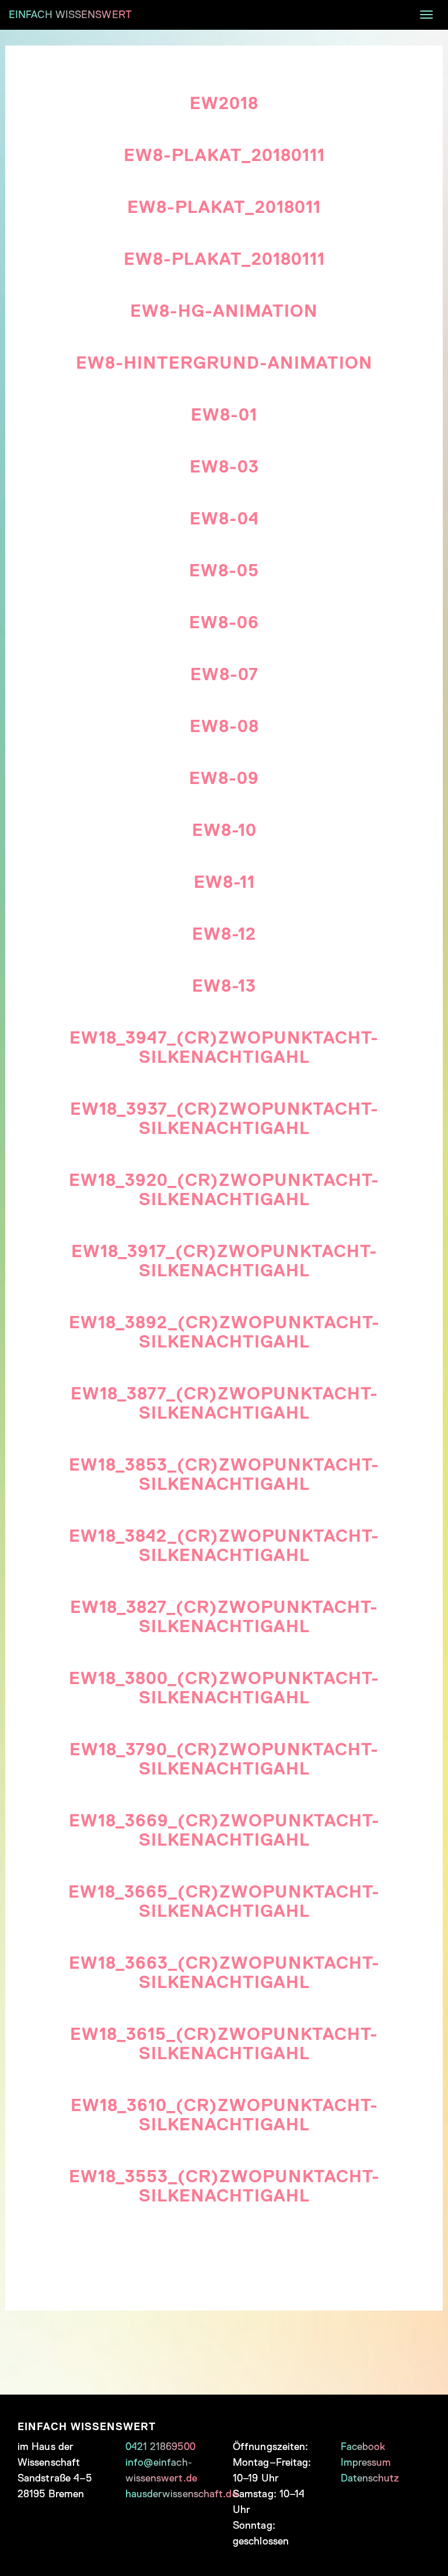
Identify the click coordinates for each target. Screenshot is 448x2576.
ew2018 (224, 103)
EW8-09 (224, 778)
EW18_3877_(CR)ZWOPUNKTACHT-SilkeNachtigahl (224, 1403)
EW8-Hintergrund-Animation (224, 363)
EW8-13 (224, 986)
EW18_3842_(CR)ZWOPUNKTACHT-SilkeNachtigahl (224, 1546)
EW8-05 (224, 570)
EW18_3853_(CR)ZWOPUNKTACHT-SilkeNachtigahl (224, 1474)
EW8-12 (224, 934)
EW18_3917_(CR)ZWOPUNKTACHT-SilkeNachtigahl (224, 1261)
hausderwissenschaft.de (181, 2494)
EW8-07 (224, 674)
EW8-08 (224, 726)
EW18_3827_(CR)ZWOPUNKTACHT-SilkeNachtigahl (224, 1617)
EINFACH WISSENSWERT (70, 15)
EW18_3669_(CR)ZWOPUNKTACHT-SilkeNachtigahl (224, 1830)
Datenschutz (370, 2478)
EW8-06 (224, 622)
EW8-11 (224, 882)
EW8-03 (224, 467)
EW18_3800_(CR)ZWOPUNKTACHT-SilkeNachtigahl (224, 1688)
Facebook (363, 2446)
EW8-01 (224, 415)
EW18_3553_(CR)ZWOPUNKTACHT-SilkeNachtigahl (224, 2186)
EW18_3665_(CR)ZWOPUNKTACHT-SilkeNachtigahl (224, 1901)
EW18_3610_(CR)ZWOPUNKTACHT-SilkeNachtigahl (224, 2115)
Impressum (366, 2462)
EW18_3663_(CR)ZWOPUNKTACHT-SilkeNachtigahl (224, 1973)
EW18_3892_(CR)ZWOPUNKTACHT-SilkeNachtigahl (224, 1332)
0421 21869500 (160, 2446)
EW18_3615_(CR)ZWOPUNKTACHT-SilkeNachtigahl (224, 2044)
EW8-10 (224, 830)
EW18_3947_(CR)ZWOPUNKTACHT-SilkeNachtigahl (224, 1047)
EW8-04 (224, 519)
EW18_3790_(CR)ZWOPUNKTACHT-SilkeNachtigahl (224, 1759)
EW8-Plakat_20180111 (224, 155)
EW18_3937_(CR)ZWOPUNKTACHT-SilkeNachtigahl (224, 1119)
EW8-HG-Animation (224, 311)
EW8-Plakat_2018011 (224, 207)
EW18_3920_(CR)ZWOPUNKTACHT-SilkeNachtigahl (224, 1190)
